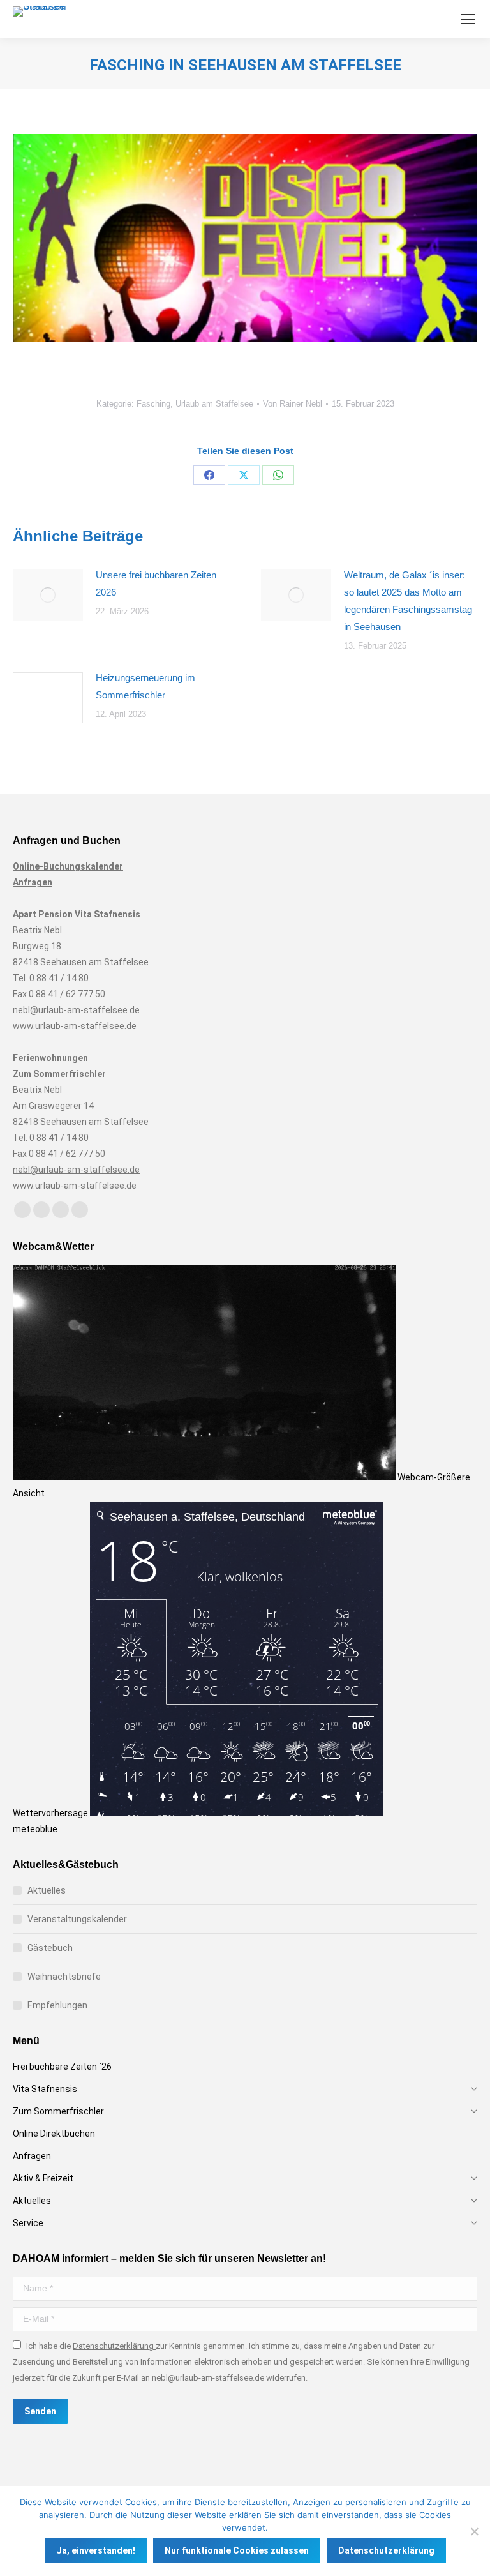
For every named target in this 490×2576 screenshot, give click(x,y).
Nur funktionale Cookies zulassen (237, 2550)
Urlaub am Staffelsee (214, 404)
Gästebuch (50, 1948)
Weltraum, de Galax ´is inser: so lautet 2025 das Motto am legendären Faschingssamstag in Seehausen (408, 601)
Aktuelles (47, 1890)
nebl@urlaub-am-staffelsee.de (76, 1010)
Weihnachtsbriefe (64, 1977)
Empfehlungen (57, 2005)
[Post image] (48, 595)
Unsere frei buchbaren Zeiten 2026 (156, 584)
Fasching (153, 404)
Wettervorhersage (51, 1813)
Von (293, 404)
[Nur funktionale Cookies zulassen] (474, 2531)
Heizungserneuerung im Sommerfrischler (145, 686)
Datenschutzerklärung (114, 2346)
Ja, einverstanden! (96, 2550)
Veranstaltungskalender (77, 1919)
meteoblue (35, 1829)
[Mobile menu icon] (468, 19)
